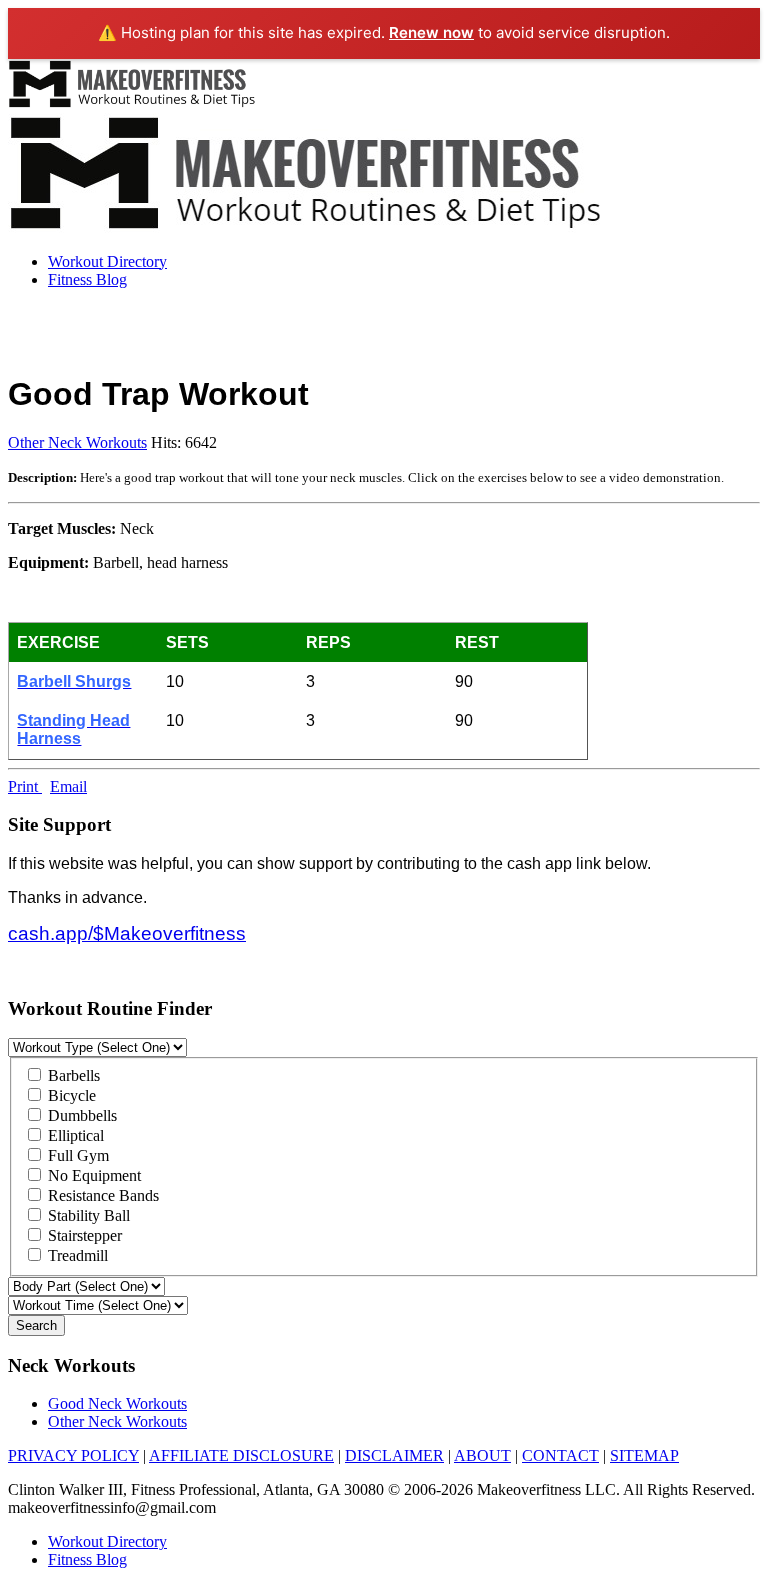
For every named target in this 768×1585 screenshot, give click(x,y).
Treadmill (76, 1255)
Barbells (72, 1075)
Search (36, 1325)
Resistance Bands (101, 1195)
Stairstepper (83, 1235)
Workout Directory (107, 261)
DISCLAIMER (394, 1455)
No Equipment (92, 1175)
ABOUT (482, 1455)
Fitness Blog (87, 279)
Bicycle (70, 1095)
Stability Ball (87, 1215)
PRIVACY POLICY (73, 1455)
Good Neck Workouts (117, 1403)
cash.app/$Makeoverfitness (127, 933)
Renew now (431, 32)
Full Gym (76, 1155)
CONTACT (560, 1455)
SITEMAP (644, 1455)
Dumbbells (80, 1115)
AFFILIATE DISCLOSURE (241, 1455)
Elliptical (74, 1135)
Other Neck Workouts (77, 442)
